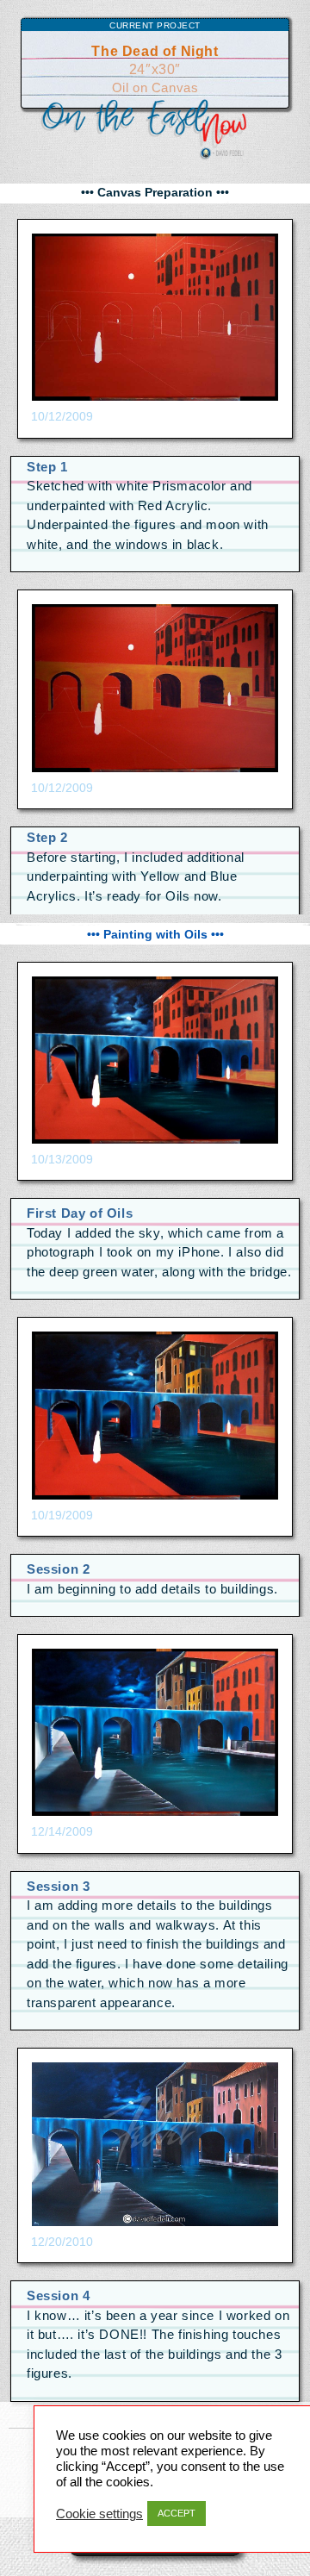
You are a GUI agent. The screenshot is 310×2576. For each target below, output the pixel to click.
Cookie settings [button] (99, 2514)
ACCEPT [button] (177, 2513)
